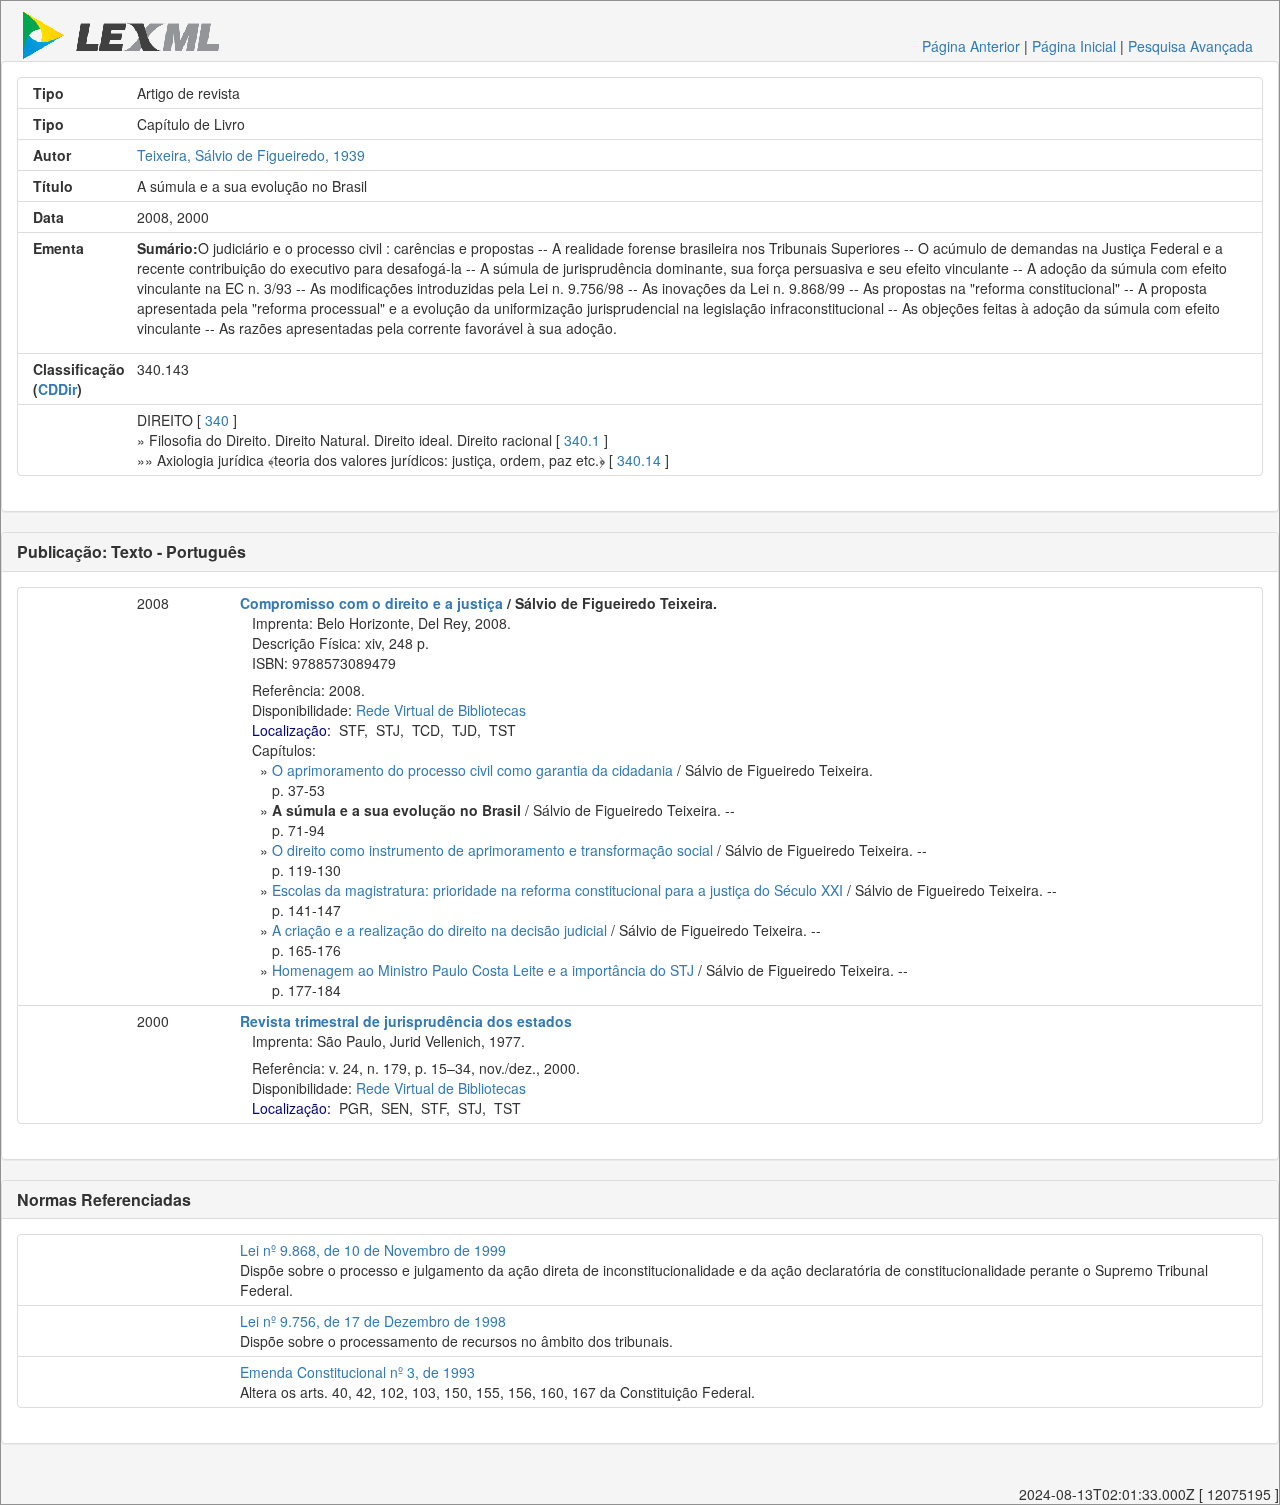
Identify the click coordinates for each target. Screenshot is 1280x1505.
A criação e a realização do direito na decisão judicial (439, 930)
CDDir (57, 389)
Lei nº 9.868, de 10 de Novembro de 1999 (373, 1250)
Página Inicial (1074, 46)
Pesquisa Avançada (1190, 46)
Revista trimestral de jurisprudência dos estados (406, 1021)
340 (217, 420)
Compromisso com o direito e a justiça (371, 603)
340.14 (639, 460)
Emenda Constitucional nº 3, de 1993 (357, 1372)
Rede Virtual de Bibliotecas (441, 710)
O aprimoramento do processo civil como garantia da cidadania (472, 770)
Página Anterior (971, 46)
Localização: (291, 730)
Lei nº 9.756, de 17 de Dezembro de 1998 (373, 1321)
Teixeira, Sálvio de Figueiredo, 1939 (251, 155)
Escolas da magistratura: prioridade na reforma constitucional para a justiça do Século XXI (557, 890)
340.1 (582, 440)
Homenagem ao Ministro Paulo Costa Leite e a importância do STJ (483, 970)
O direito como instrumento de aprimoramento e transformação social (492, 850)
